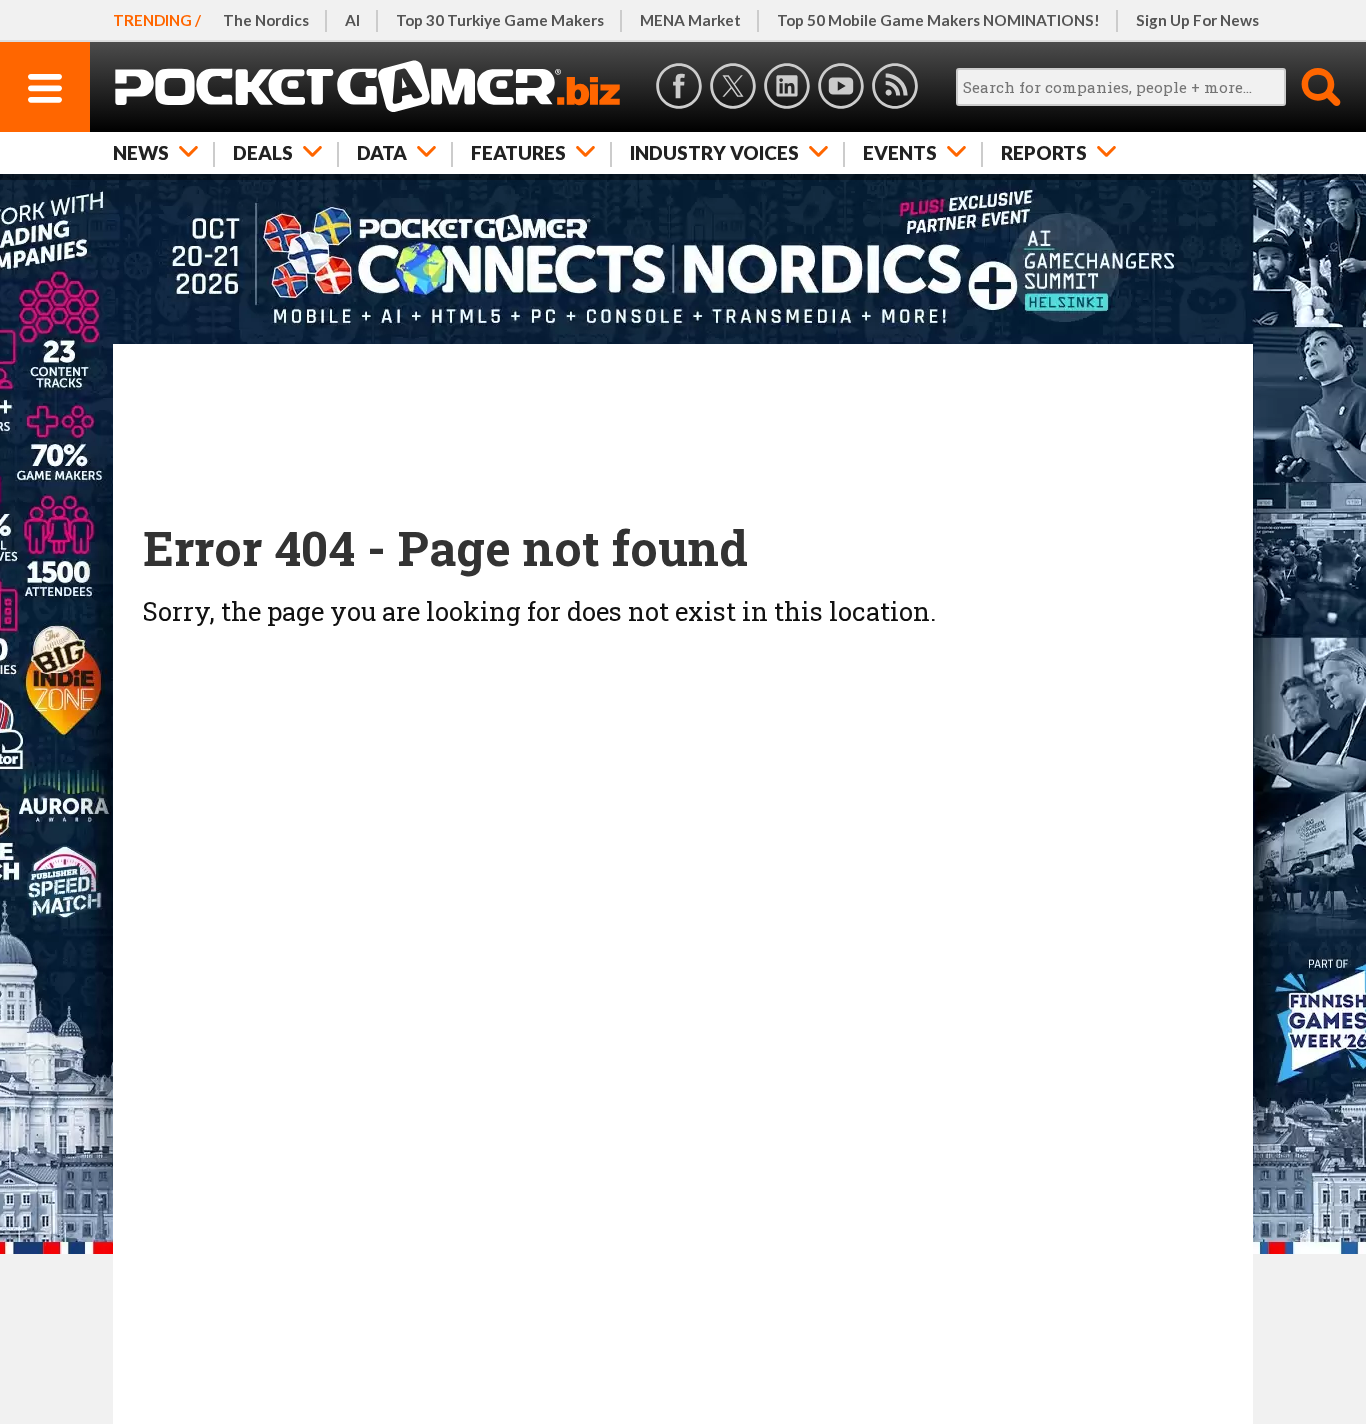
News (141, 152)
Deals (263, 152)
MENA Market (690, 20)
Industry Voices (714, 152)
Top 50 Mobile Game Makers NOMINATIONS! (938, 20)
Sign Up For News (1197, 20)
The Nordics (266, 20)
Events (900, 152)
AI (352, 20)
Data (382, 152)
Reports (1044, 152)
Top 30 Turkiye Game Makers (500, 20)
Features (518, 152)
